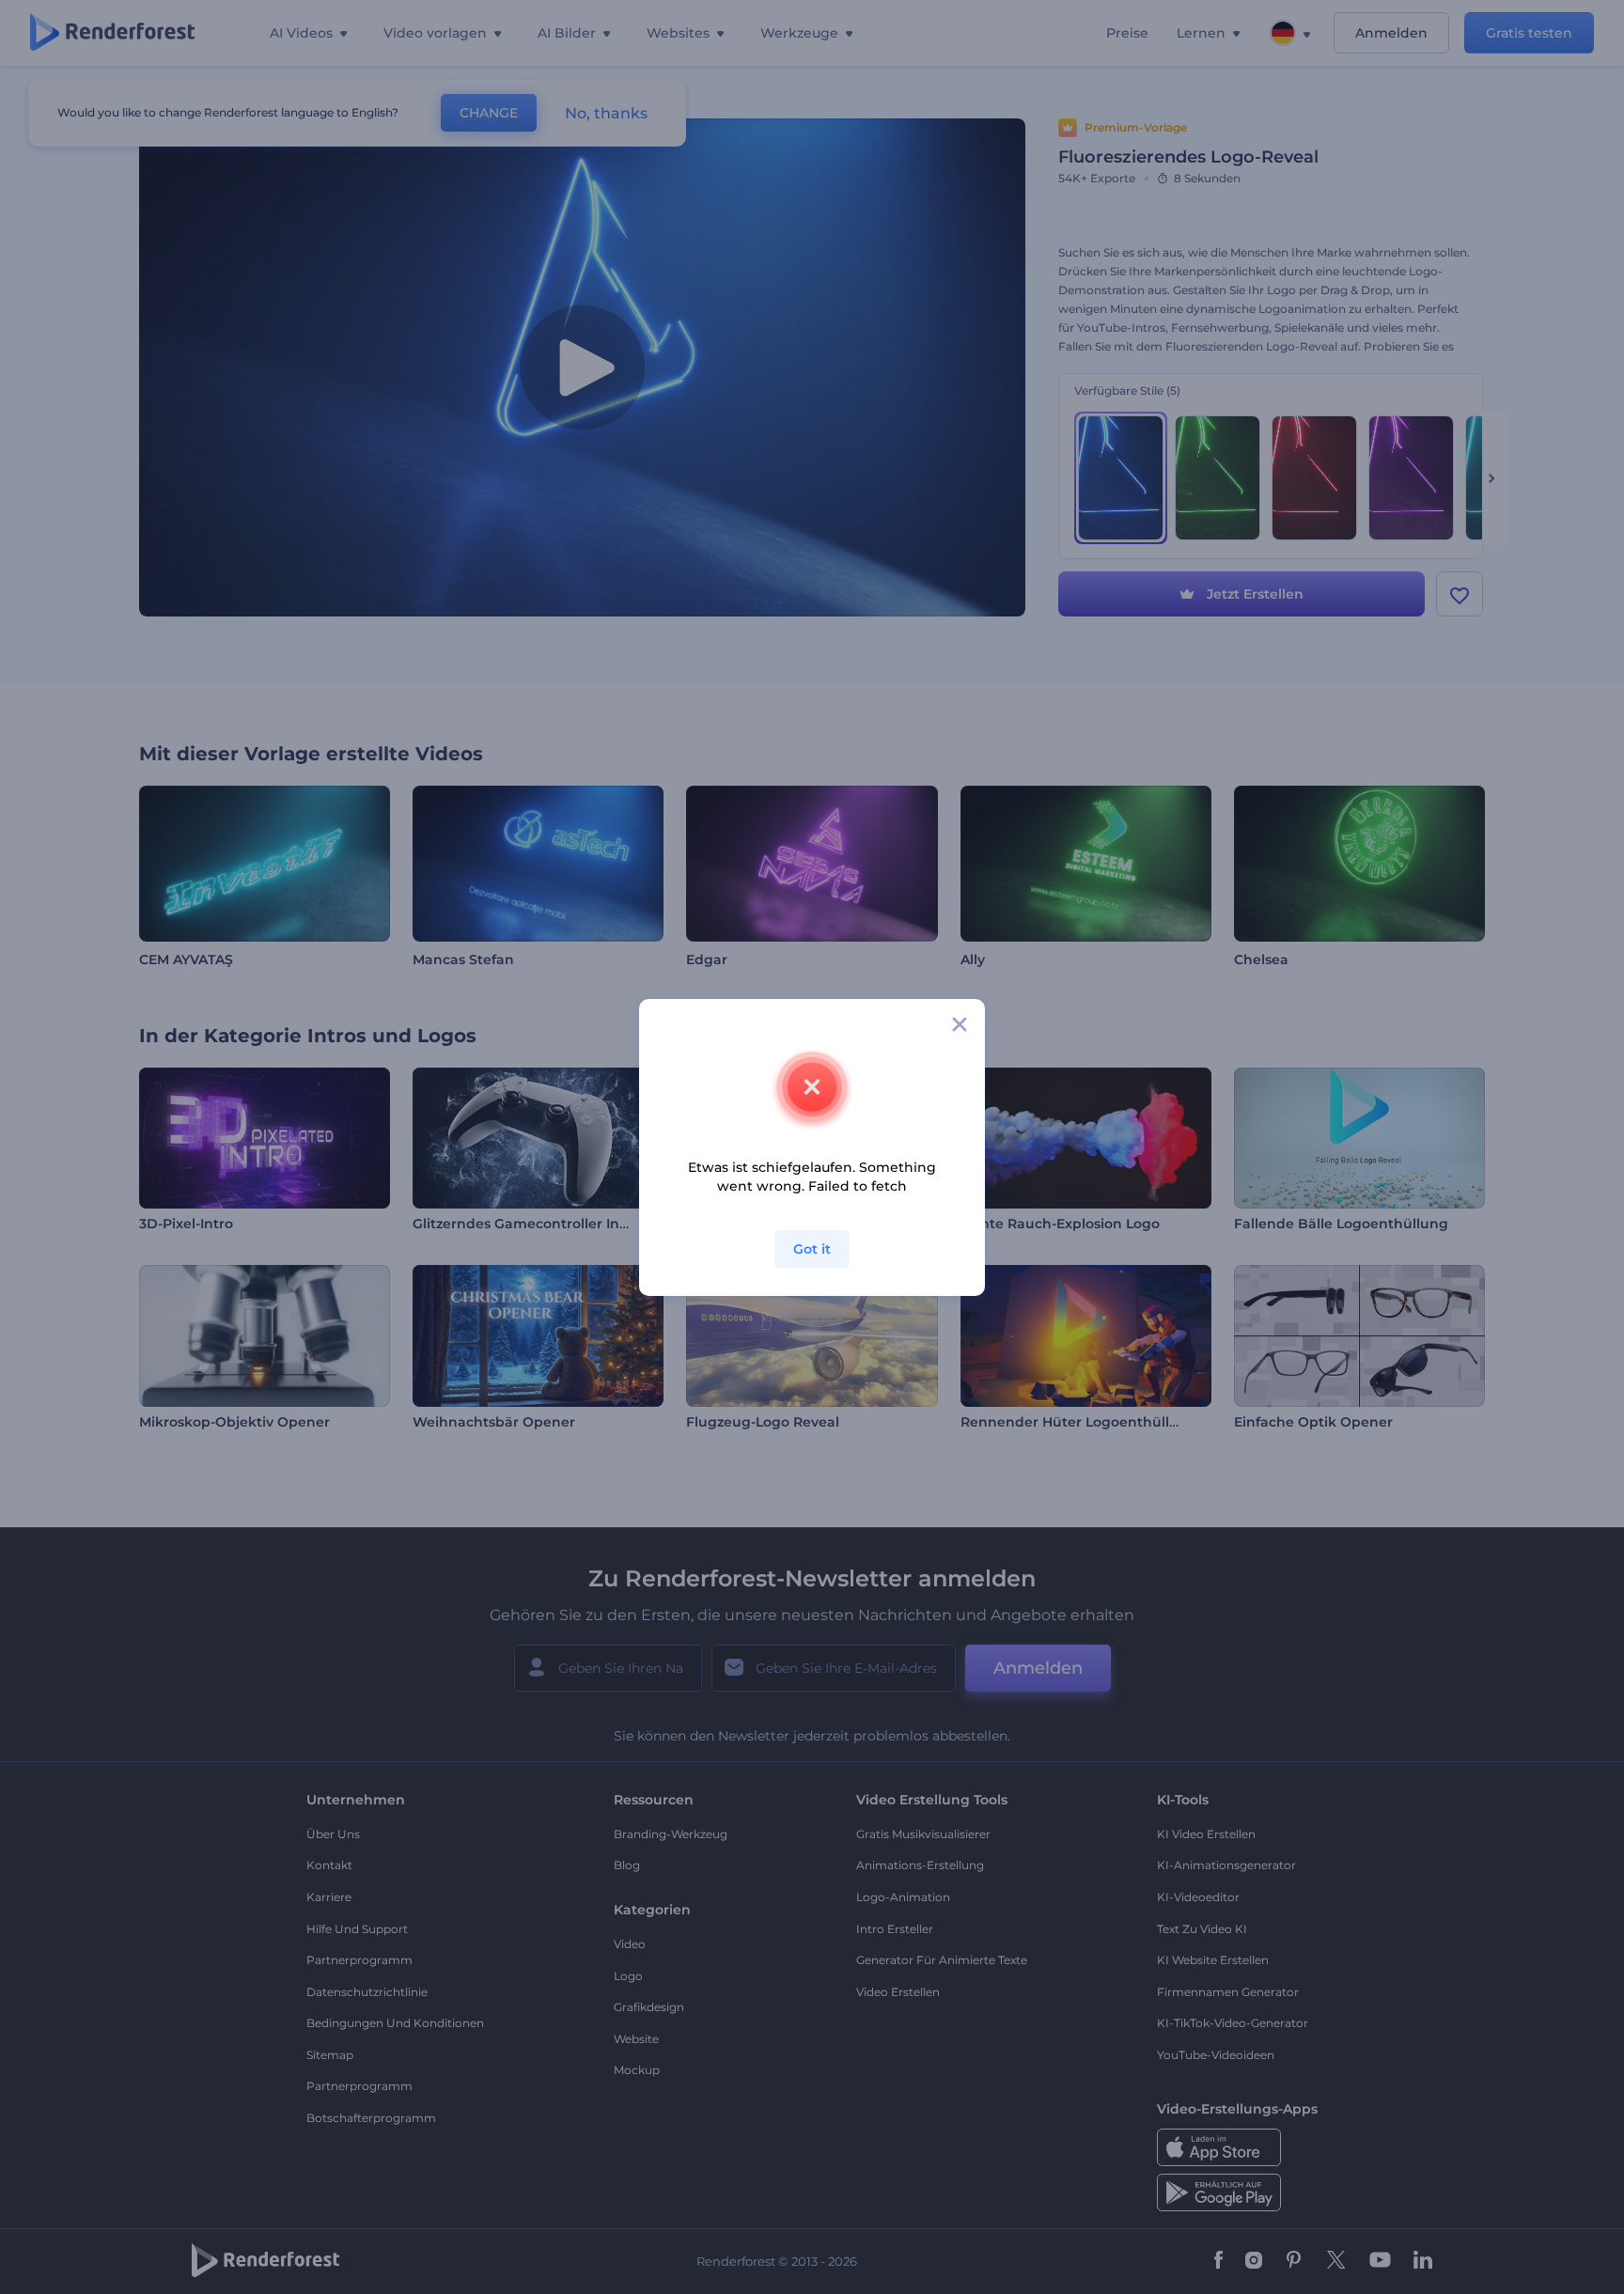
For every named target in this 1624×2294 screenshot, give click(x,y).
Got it (812, 1249)
